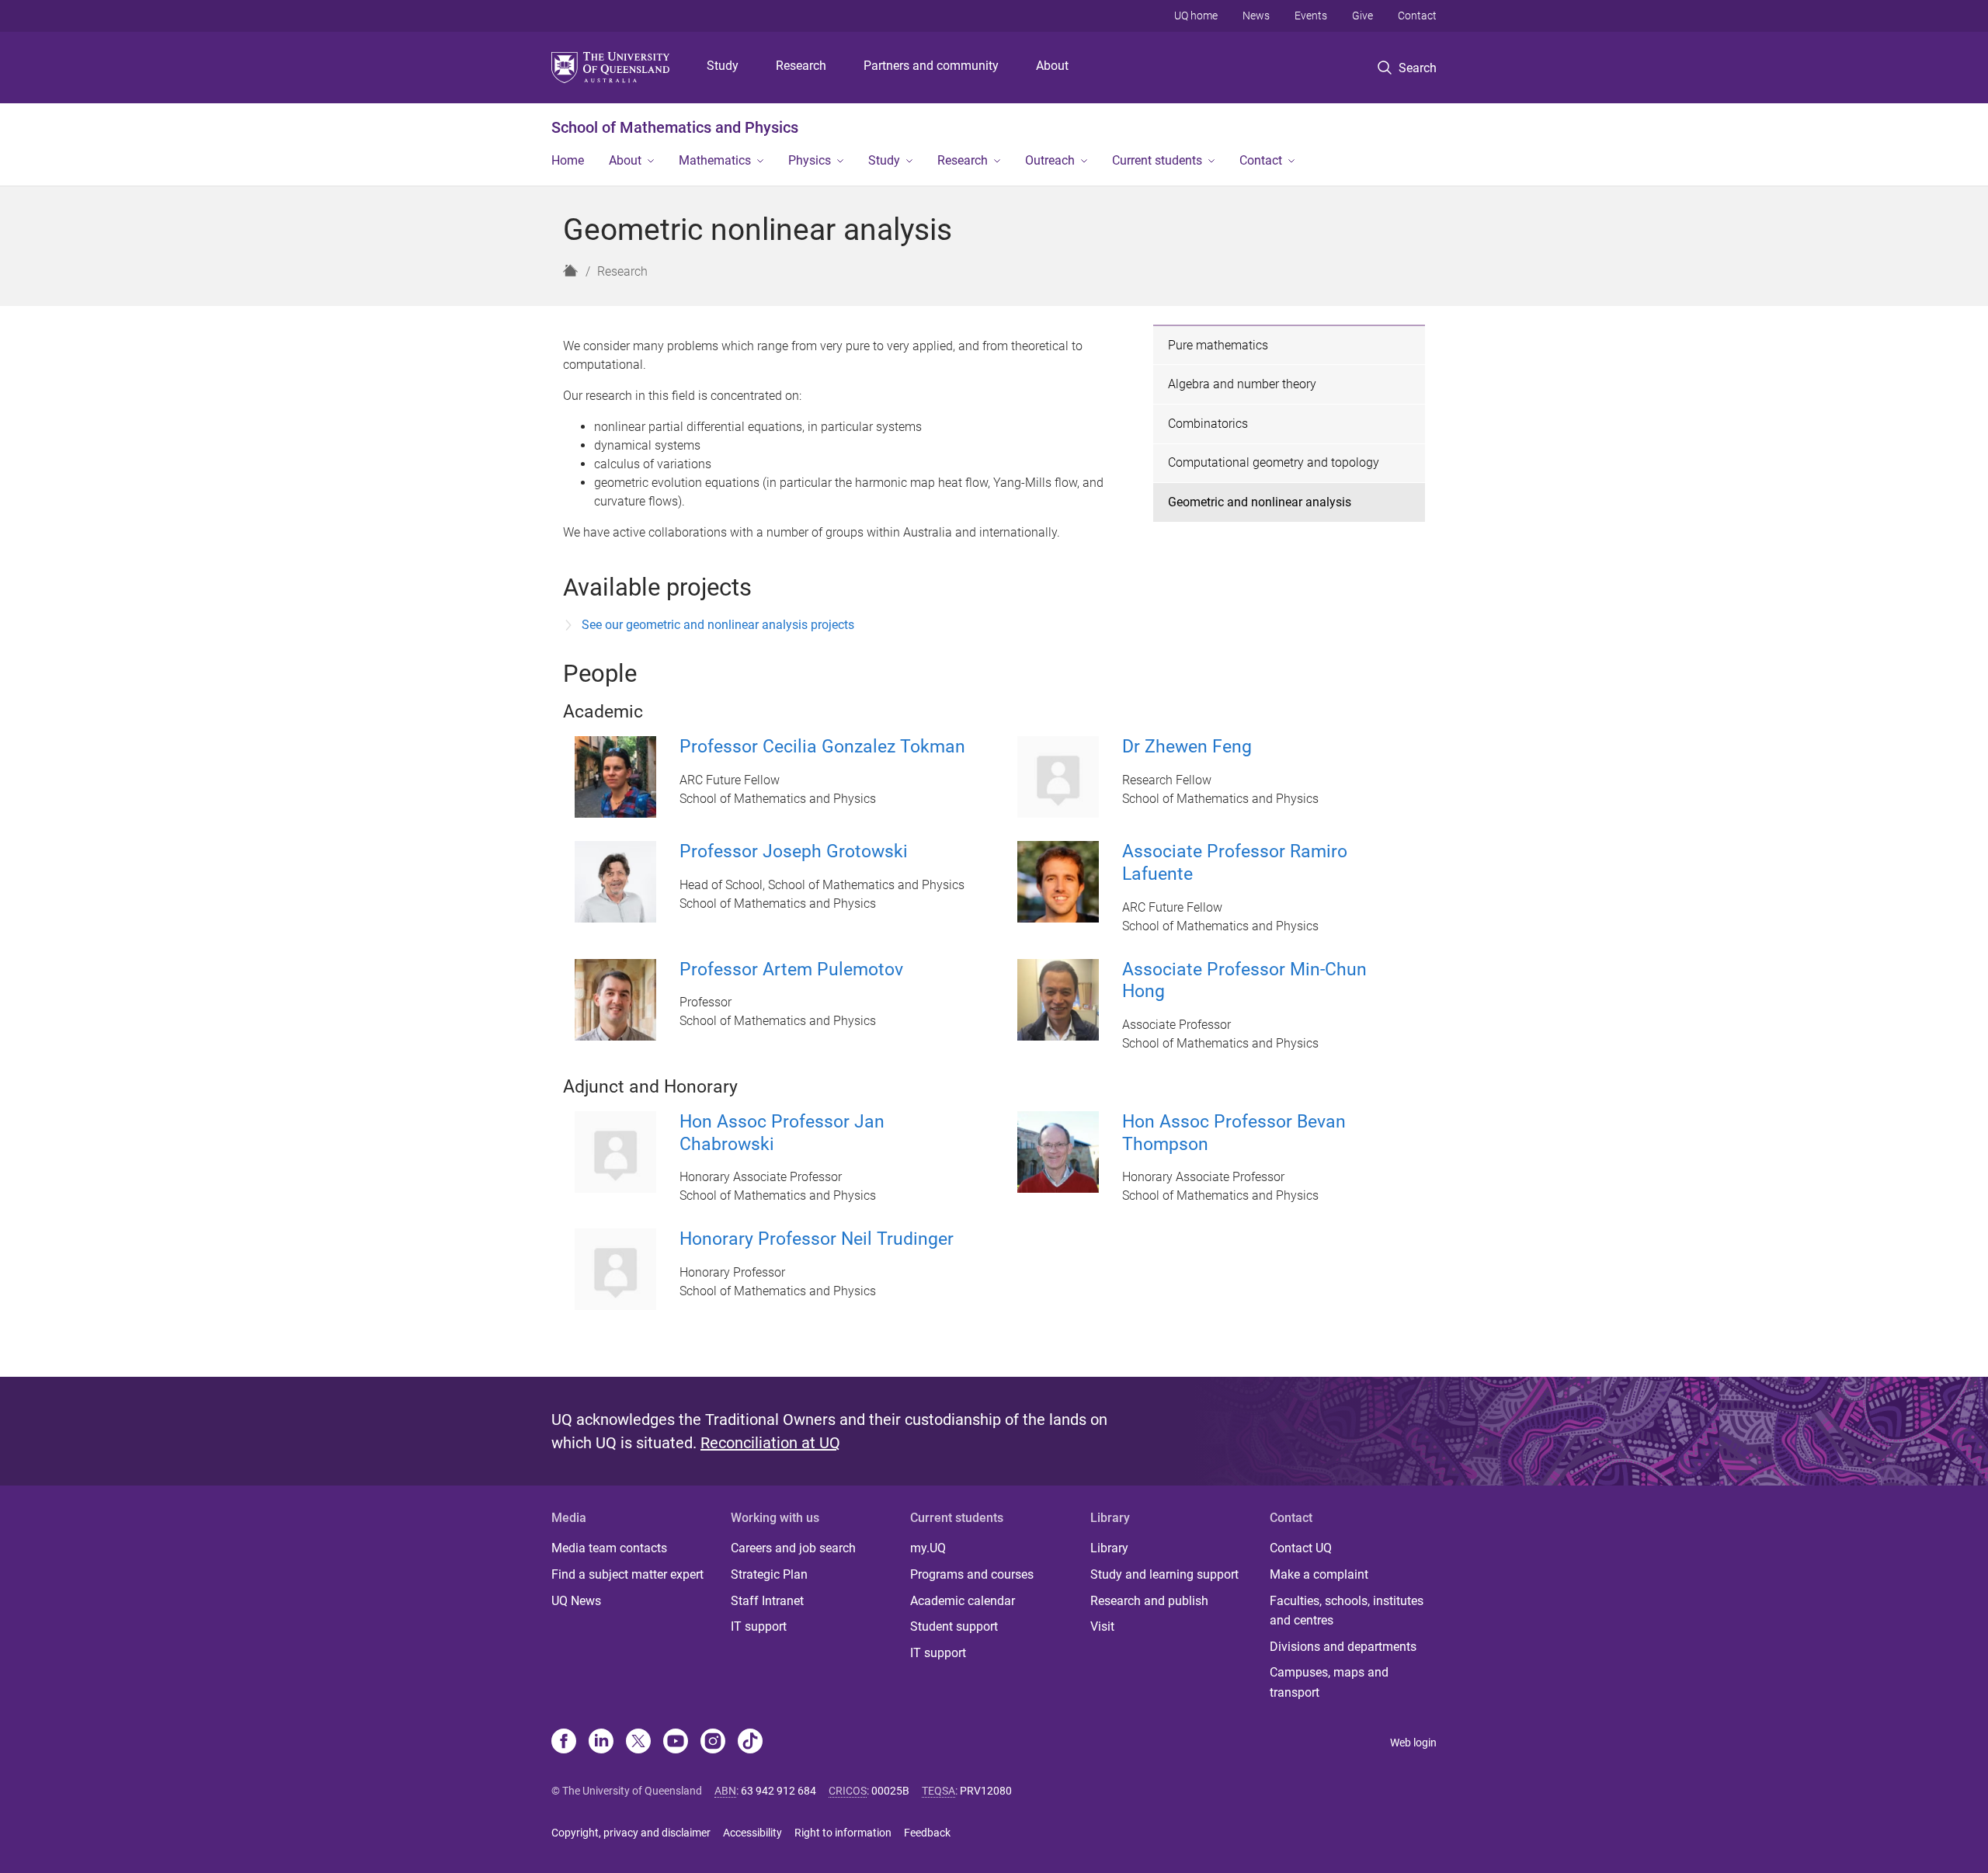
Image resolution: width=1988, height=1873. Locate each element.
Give (1362, 16)
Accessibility (752, 1833)
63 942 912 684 (779, 1791)
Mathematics (715, 160)
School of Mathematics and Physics (675, 127)
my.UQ (928, 1548)
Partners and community (931, 66)
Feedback (927, 1833)
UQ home (1196, 16)
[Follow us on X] (638, 1743)
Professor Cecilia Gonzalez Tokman (822, 747)
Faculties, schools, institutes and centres (1347, 1611)
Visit (1102, 1626)
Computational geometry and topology (1274, 462)
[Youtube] (676, 1743)
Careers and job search (793, 1548)
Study (723, 66)
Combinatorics (1208, 424)
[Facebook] (564, 1743)
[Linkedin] (601, 1743)
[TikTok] (750, 1743)
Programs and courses (972, 1574)
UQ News (576, 1601)
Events (1311, 16)
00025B (890, 1791)
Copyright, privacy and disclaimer (631, 1833)
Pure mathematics (1218, 345)
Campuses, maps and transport (1329, 1682)
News (1256, 16)
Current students (1157, 160)
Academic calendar (963, 1601)
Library (1109, 1548)
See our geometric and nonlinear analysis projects (718, 625)
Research (801, 66)
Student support (954, 1626)
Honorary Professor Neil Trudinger (817, 1239)
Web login (1413, 1743)
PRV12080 (986, 1791)
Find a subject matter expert (627, 1574)
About (1052, 66)
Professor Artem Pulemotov (791, 970)
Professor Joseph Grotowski (794, 851)
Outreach (1050, 160)
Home (568, 160)
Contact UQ (1301, 1548)
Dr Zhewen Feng (1187, 747)
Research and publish (1149, 1601)
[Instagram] (713, 1743)
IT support (759, 1626)
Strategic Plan (769, 1574)
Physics (810, 160)
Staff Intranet (767, 1601)
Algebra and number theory (1242, 384)
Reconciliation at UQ (770, 1443)
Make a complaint (1319, 1574)
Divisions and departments (1343, 1647)
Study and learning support (1164, 1574)
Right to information (843, 1833)
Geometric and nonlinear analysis (1260, 502)
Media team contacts (609, 1548)
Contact (1417, 16)
